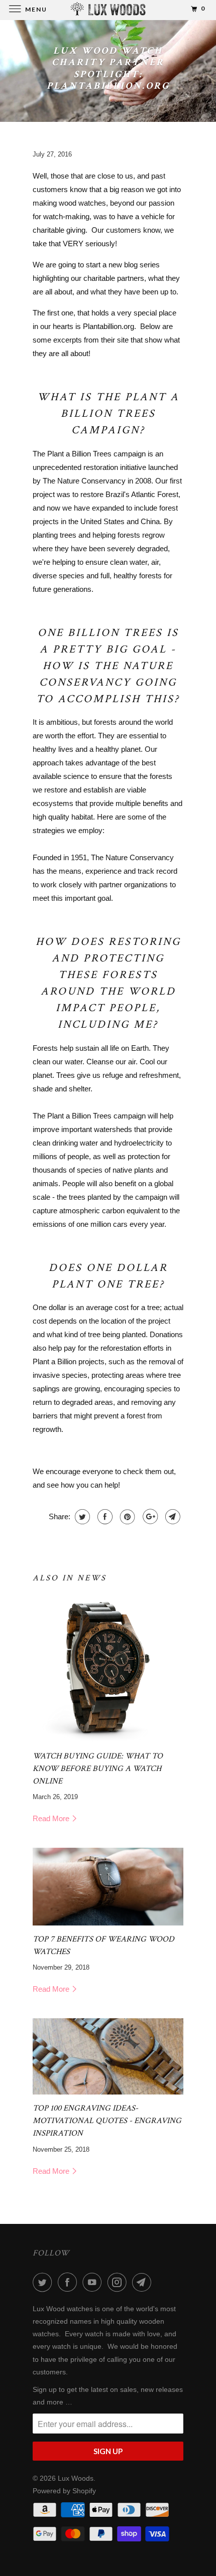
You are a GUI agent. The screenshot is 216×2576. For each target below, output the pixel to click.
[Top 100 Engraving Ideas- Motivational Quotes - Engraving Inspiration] (108, 2056)
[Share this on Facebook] (104, 1517)
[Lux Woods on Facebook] (69, 2282)
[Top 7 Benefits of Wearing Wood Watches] (108, 1887)
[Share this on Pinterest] (126, 1517)
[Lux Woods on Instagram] (119, 2282)
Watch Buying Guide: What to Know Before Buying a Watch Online (98, 1768)
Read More (52, 1818)
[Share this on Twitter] (81, 1517)
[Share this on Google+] (149, 1517)
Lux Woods (76, 2478)
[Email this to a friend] (172, 1517)
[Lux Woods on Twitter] (44, 2282)
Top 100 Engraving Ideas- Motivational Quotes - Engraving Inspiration (107, 2121)
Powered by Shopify (64, 2491)
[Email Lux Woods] (144, 2282)
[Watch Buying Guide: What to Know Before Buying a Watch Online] (108, 1667)
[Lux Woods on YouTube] (94, 2282)
